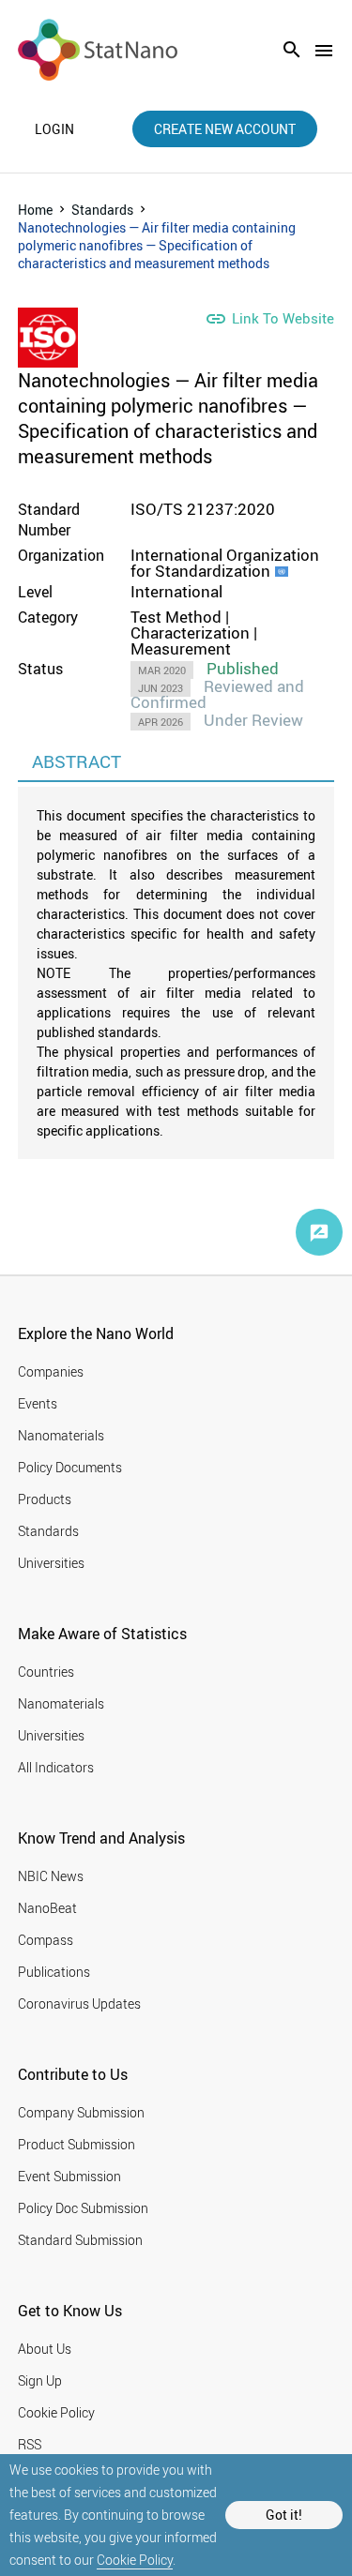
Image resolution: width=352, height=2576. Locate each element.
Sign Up (40, 2380)
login (54, 129)
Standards (102, 210)
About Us (45, 2349)
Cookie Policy (135, 2560)
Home (35, 210)
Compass (46, 1940)
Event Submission (69, 2176)
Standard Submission (80, 2240)
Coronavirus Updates (79, 2004)
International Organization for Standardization (225, 563)
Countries (46, 1672)
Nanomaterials (61, 1435)
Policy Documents (70, 1467)
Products (45, 1499)
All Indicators (56, 1767)
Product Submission (77, 2144)
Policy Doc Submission (83, 2208)
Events (38, 1403)
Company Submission (81, 2112)
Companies (51, 1371)
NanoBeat (47, 1908)
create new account (225, 129)
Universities (51, 1563)
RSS (30, 2444)
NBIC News (51, 1876)
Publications (54, 1972)
